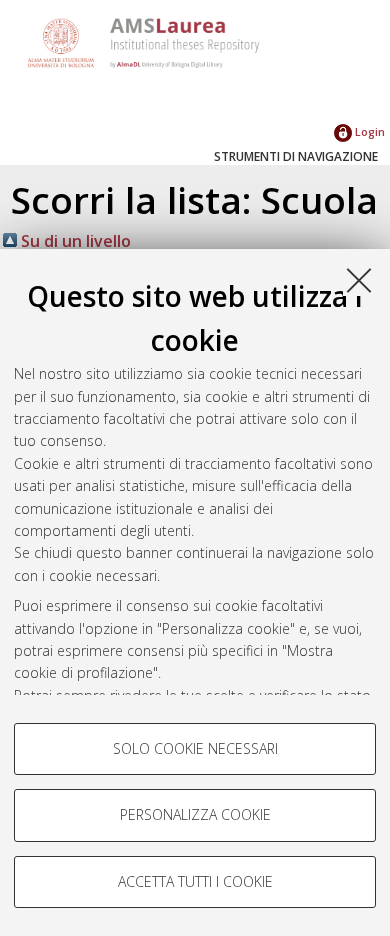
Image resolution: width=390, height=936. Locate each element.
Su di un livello (74, 241)
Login (368, 131)
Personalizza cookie (195, 814)
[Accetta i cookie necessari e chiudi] (359, 280)
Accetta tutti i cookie (195, 881)
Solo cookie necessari (195, 748)
